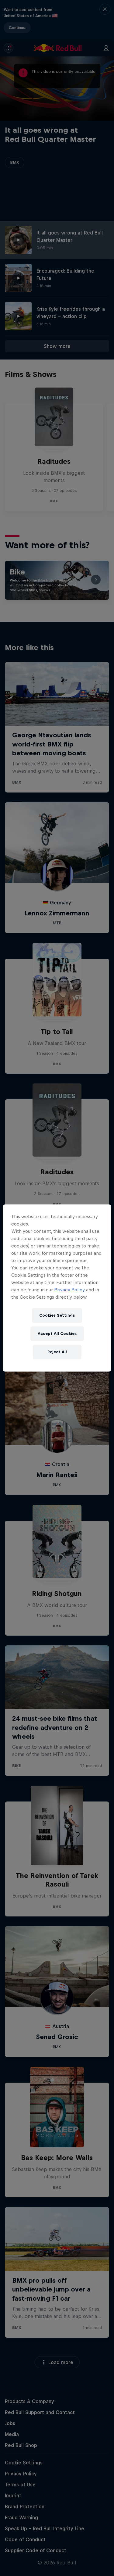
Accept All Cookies (57, 1334)
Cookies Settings (57, 1315)
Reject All (57, 1352)
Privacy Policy (69, 1290)
